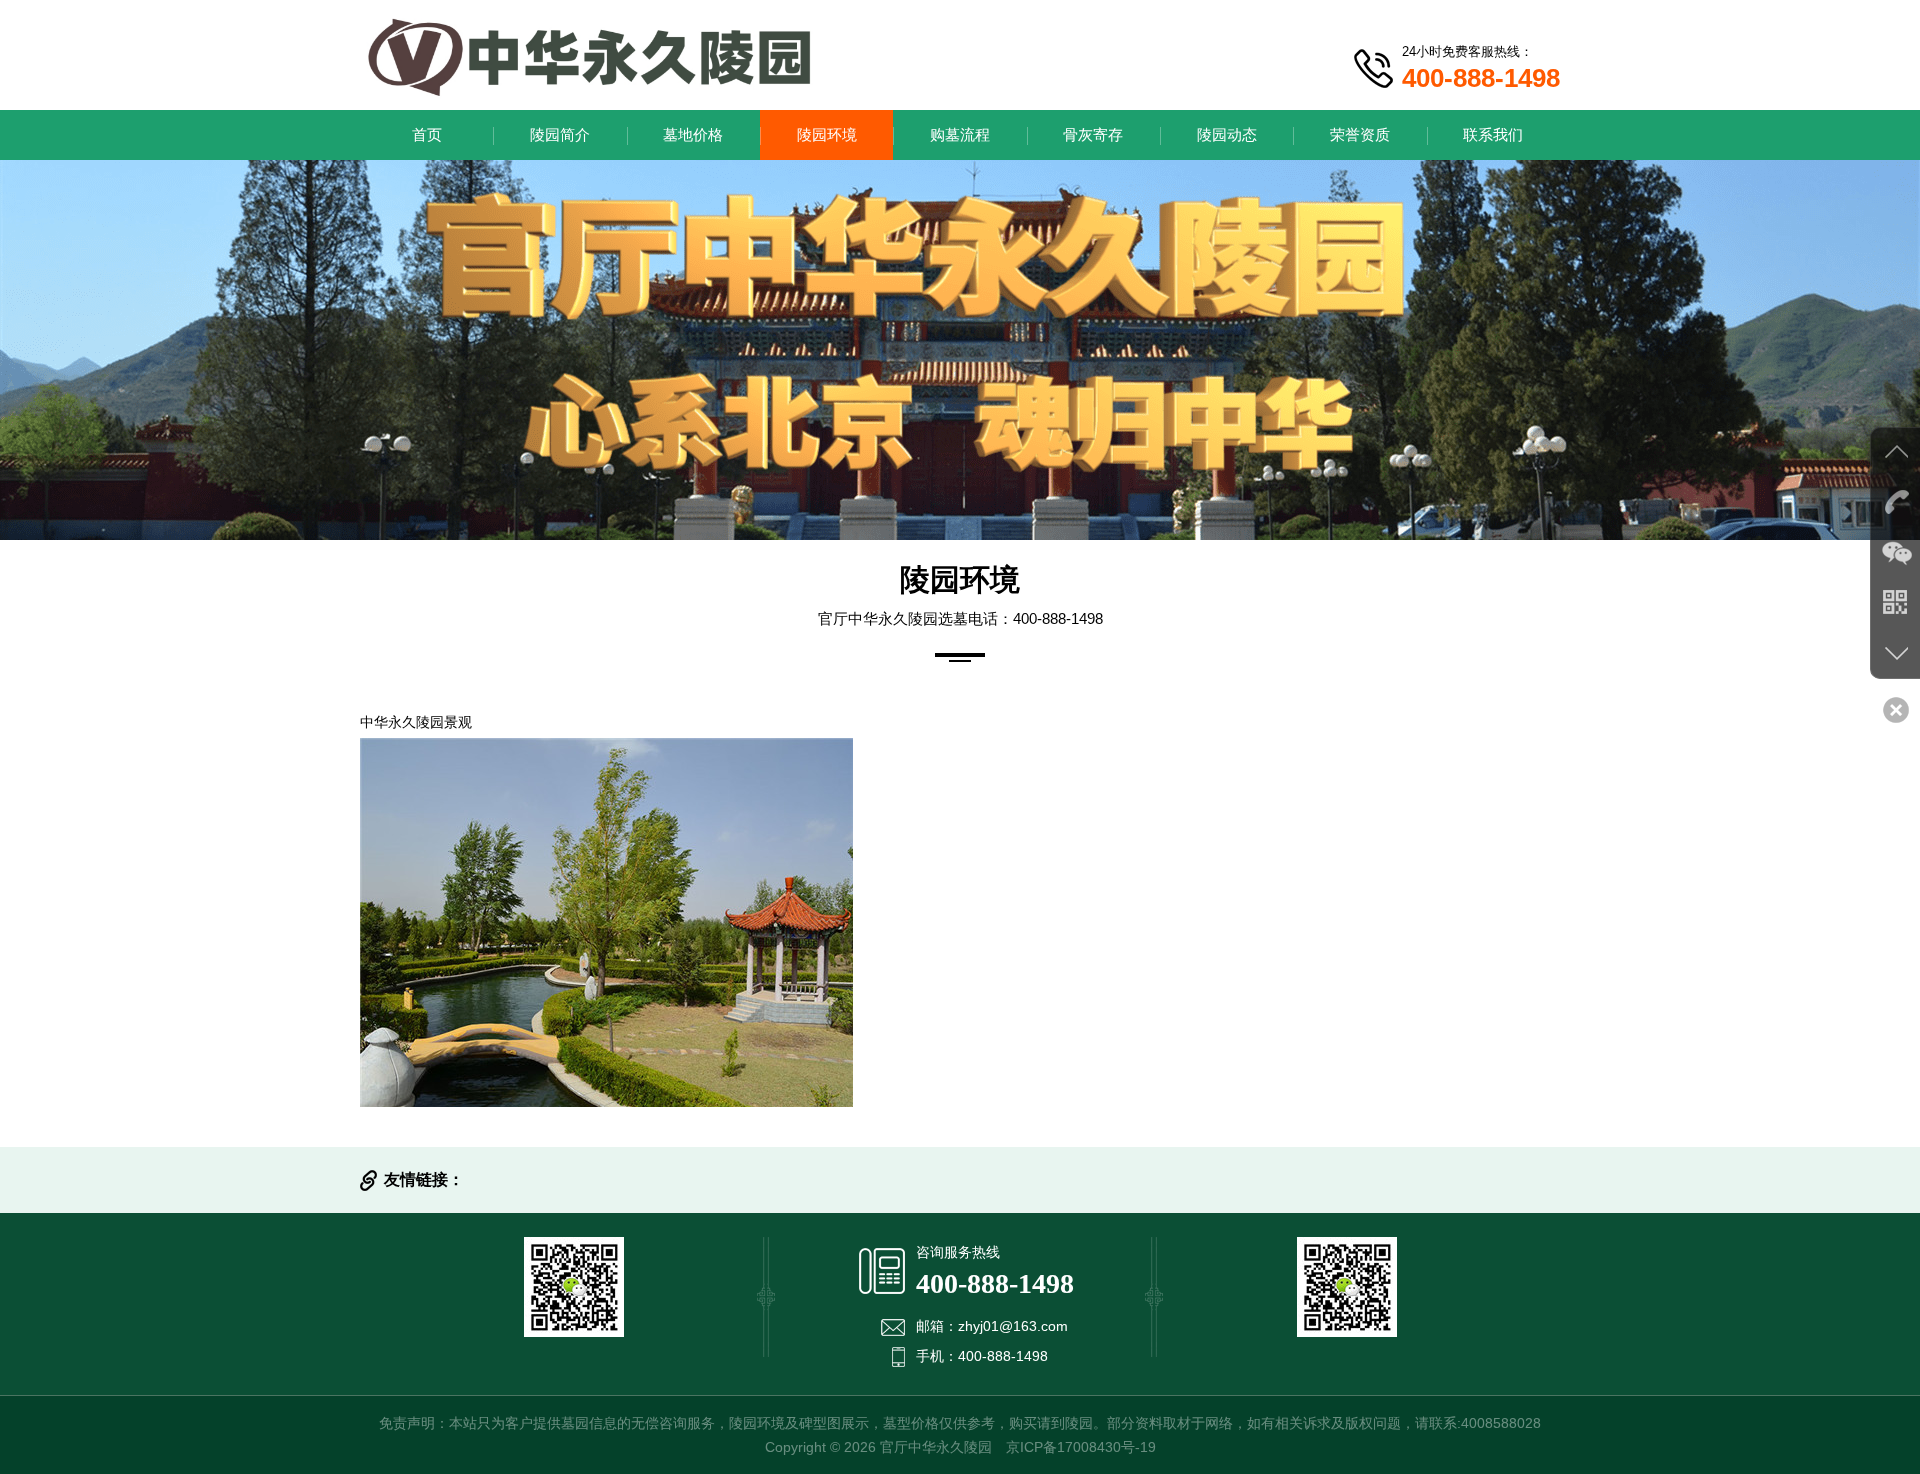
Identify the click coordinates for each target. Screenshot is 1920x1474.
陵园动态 (1227, 134)
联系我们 (1493, 134)
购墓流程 (960, 134)
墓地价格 (693, 134)
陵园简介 (560, 134)
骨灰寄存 (1093, 134)
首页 (427, 134)
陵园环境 (827, 134)
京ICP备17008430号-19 (1081, 1447)
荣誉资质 (1360, 134)
